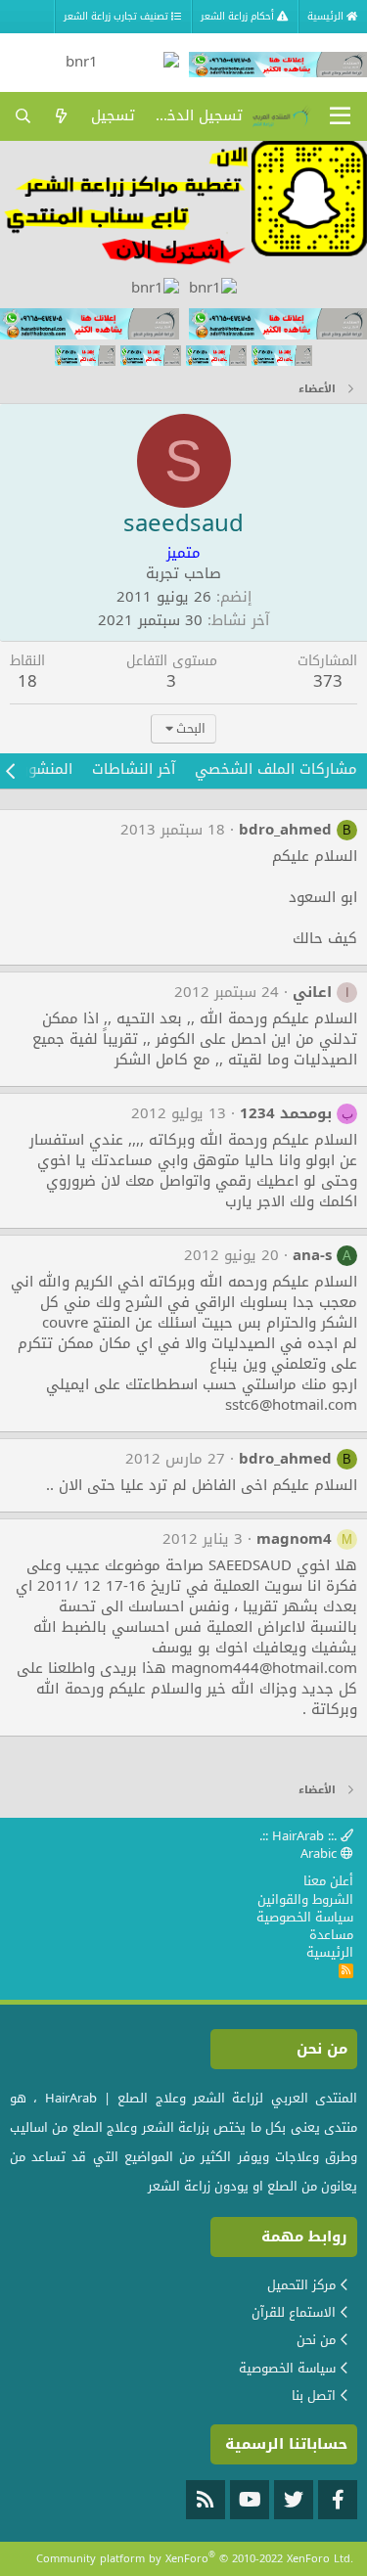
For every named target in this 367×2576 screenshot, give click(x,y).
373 (328, 681)
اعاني (312, 992)
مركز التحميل (301, 2285)
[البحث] (23, 116)
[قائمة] (340, 116)
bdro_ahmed (285, 830)
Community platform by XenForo (195, 2559)
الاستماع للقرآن (294, 2312)
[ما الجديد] (61, 116)
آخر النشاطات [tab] (134, 769)
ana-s (312, 1255)
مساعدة (331, 1935)
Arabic (321, 1853)
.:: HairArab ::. (300, 1836)
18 (27, 681)
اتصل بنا (314, 2395)
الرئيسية (330, 1952)
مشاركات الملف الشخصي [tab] (276, 769)
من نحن (316, 2340)
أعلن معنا (328, 1881)
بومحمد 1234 (286, 1113)
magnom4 (294, 1539)
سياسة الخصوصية (305, 1917)
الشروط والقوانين (305, 1899)
